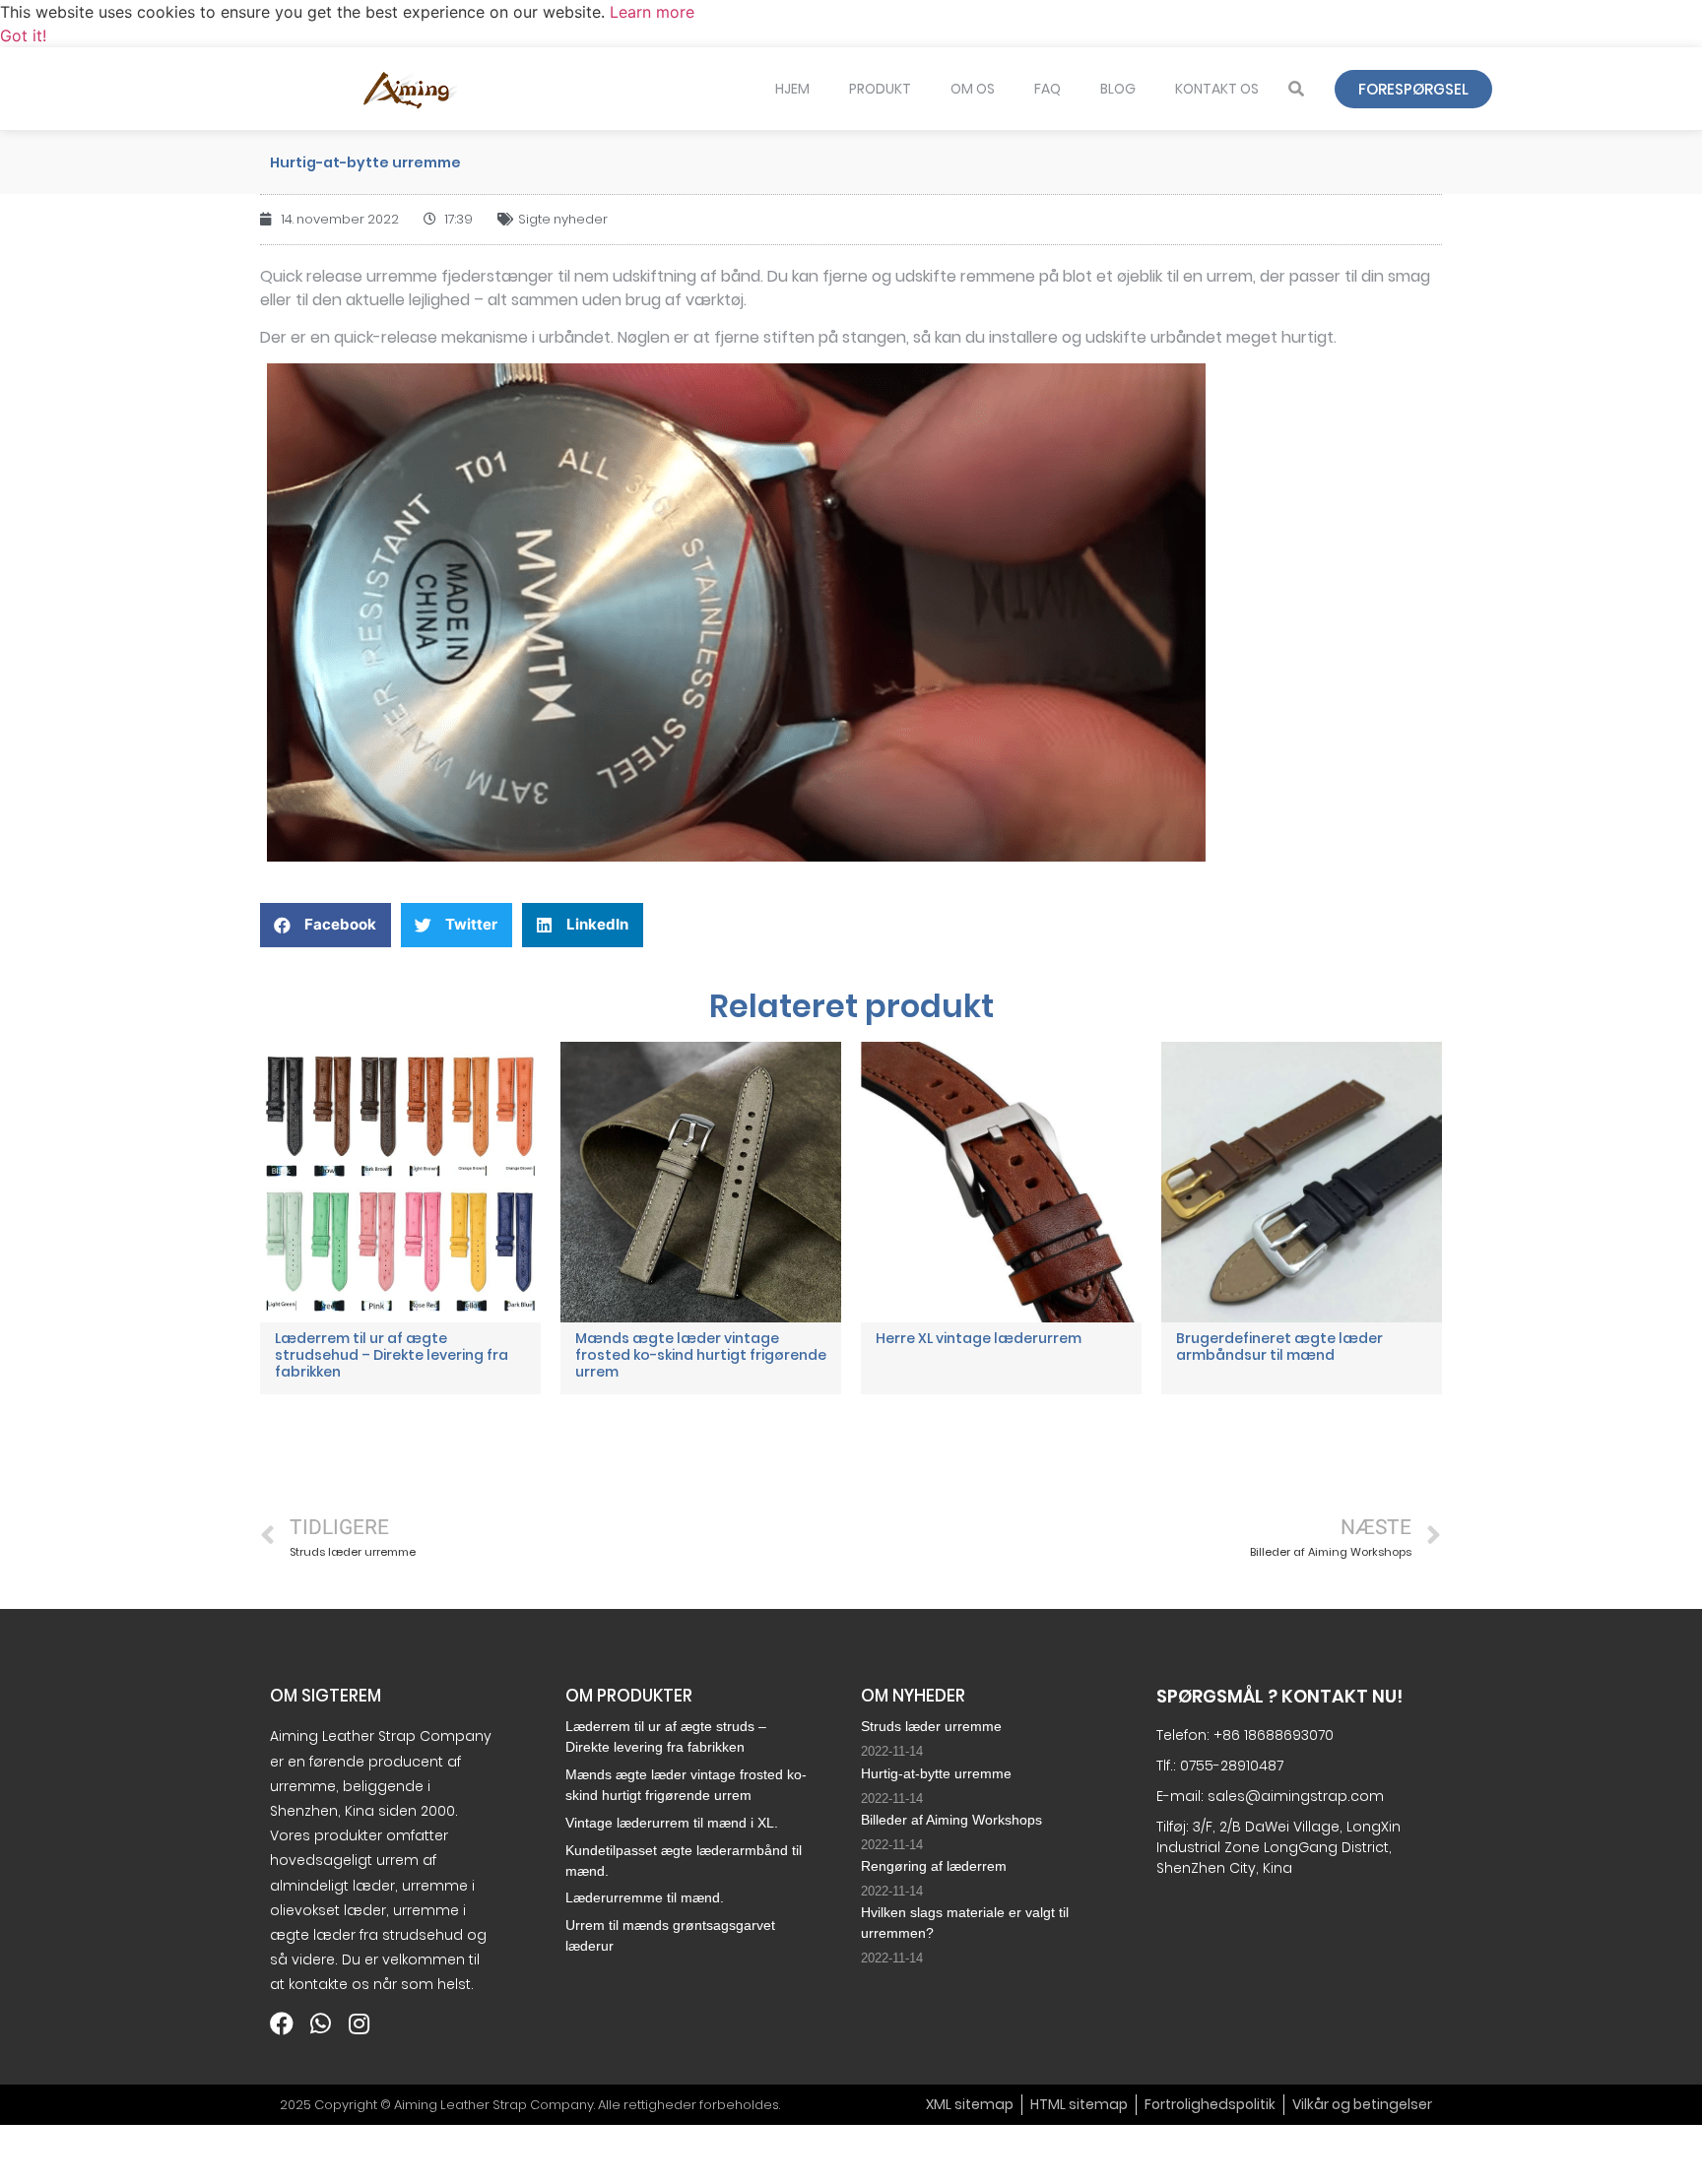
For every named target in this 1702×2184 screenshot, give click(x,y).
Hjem (792, 89)
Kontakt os (1217, 89)
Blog (1118, 89)
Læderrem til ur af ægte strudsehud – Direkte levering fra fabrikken (392, 1355)
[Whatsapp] (320, 2023)
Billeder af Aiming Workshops (951, 1820)
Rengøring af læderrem (934, 1866)
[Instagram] (359, 2023)
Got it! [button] (23, 35)
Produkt (880, 89)
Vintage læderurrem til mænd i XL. (672, 1823)
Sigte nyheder (563, 219)
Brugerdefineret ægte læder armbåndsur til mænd (1279, 1347)
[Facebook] (282, 2023)
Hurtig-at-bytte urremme (936, 1773)
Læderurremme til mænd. (645, 1897)
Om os (973, 89)
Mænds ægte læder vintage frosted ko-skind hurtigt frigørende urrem (701, 1355)
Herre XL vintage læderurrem (979, 1338)
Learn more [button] (652, 12)
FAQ (1047, 89)
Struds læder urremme (931, 1726)
